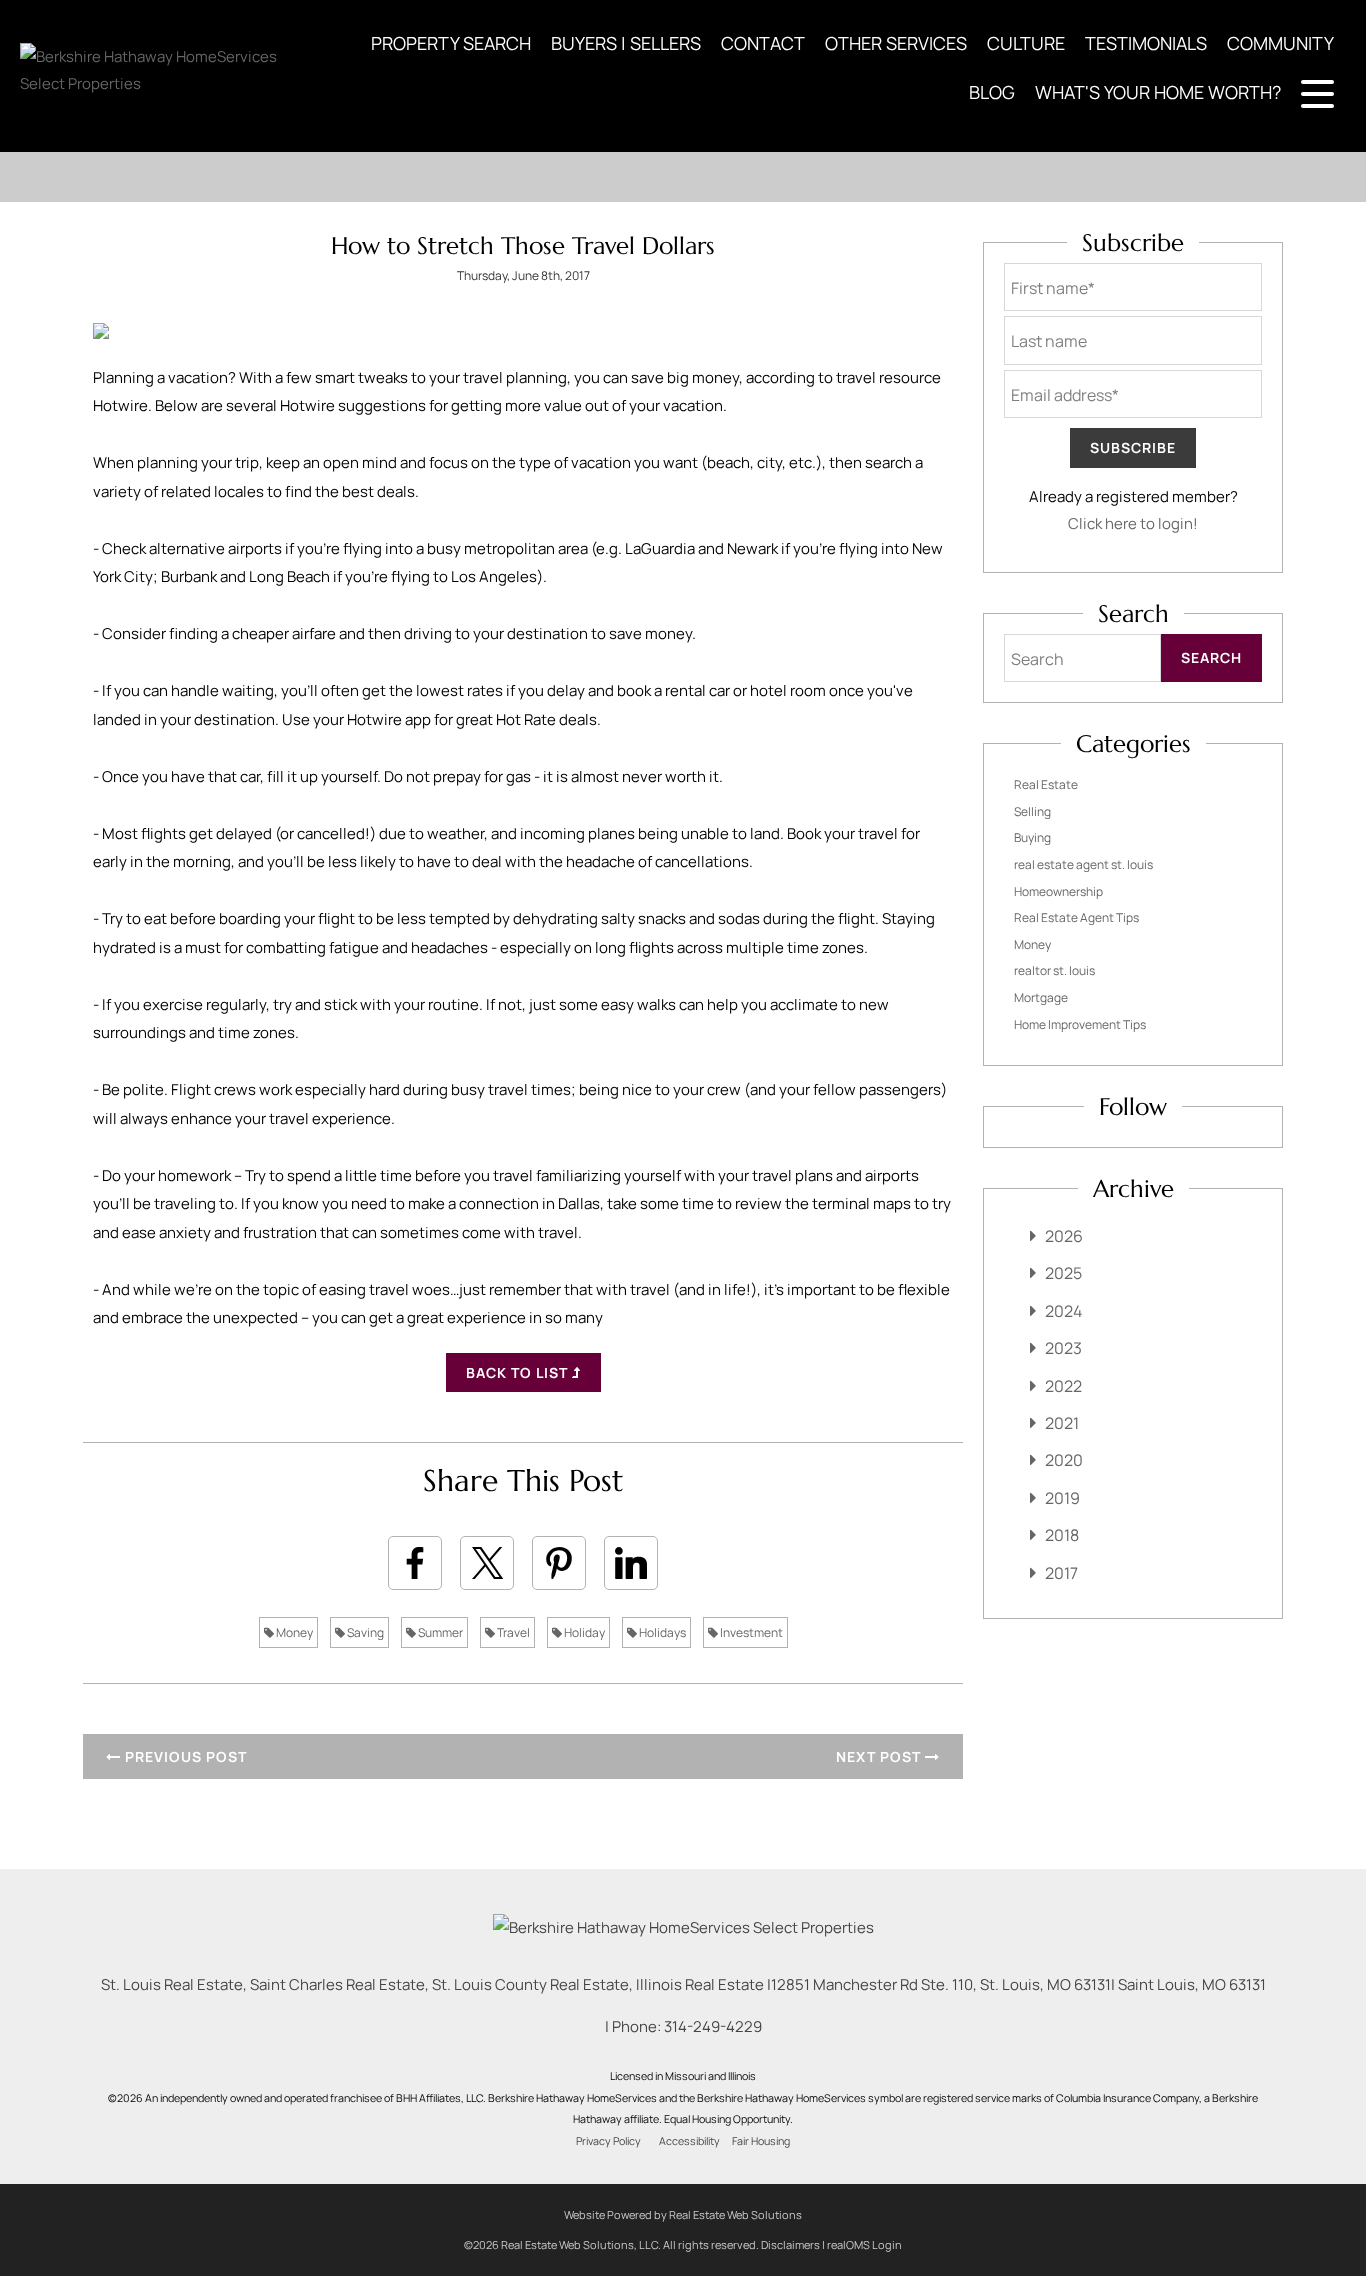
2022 (1063, 1386)
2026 (1064, 1236)
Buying (1032, 837)
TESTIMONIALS (1146, 43)
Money (293, 1632)
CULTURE (1026, 43)
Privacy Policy (608, 2141)
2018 (1062, 1535)
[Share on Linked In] (631, 1563)
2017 (1061, 1573)
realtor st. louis (1054, 970)
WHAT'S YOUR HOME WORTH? (1158, 92)
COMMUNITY (1280, 43)
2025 (1063, 1273)
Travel (512, 1632)
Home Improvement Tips (1080, 1024)
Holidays (661, 1632)
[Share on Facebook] (415, 1563)
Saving (364, 1632)
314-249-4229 (713, 2026)
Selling (1032, 811)
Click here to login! (1133, 523)
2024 (1063, 1311)
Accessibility (689, 2141)
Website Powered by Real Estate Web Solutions (683, 2214)
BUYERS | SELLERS (626, 43)
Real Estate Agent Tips (1076, 917)
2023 (1063, 1348)
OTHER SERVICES (896, 43)
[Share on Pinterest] (559, 1563)
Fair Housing (761, 2141)
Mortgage (1041, 997)
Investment (750, 1632)
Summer (439, 1632)
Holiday (583, 1632)
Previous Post (184, 1756)
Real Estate (1046, 784)
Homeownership (1058, 891)
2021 (1062, 1423)
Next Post (880, 1756)
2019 (1062, 1498)
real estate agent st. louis (1083, 864)
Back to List (519, 1372)
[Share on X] (487, 1563)
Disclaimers (790, 2244)
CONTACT (763, 43)
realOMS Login (864, 2244)
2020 (1064, 1460)
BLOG (992, 92)
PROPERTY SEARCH (451, 43)
